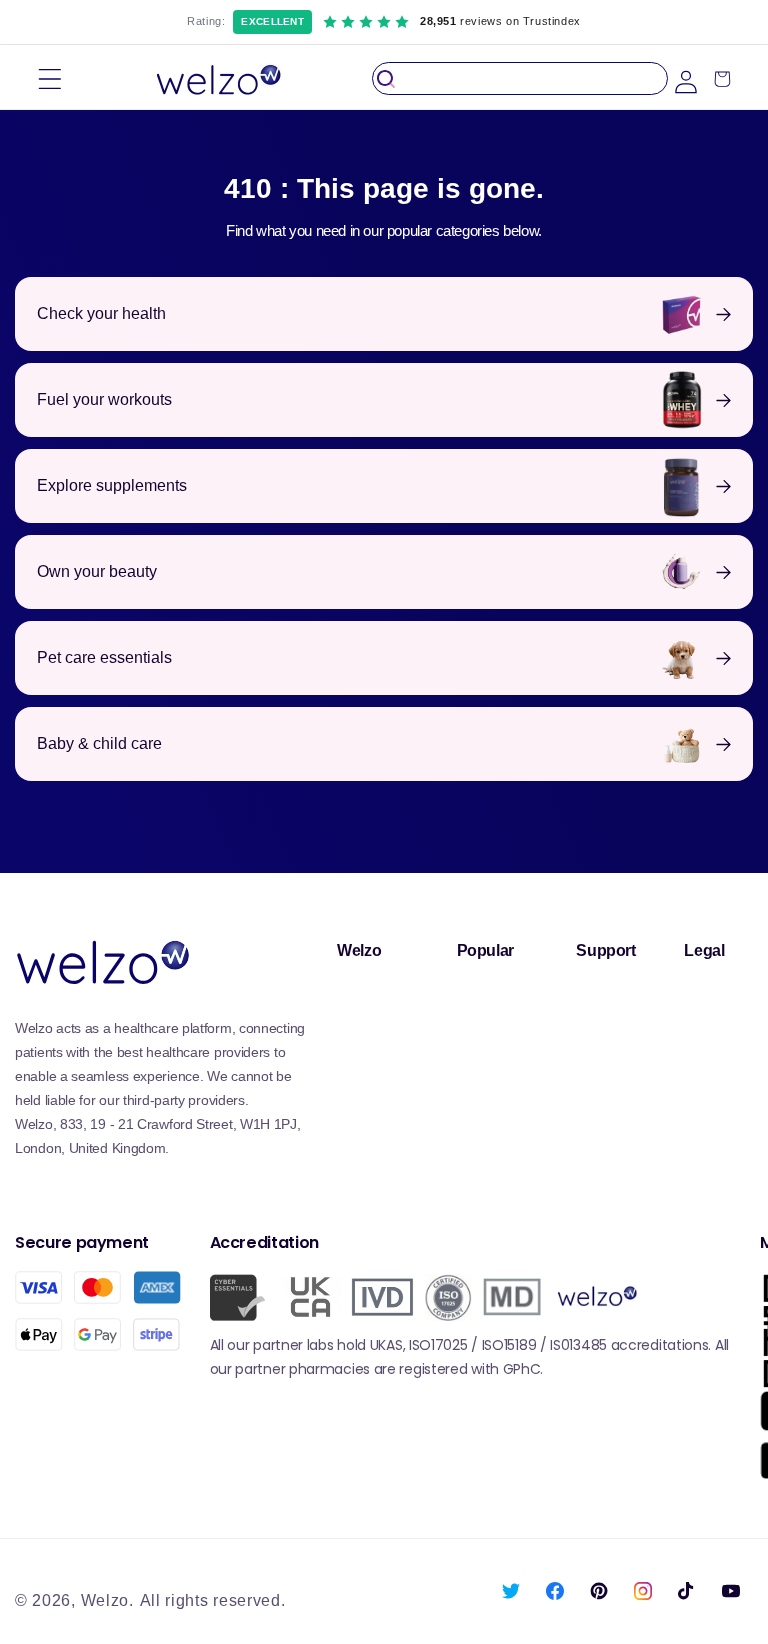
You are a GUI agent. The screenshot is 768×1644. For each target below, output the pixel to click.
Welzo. (107, 1600)
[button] (50, 78)
